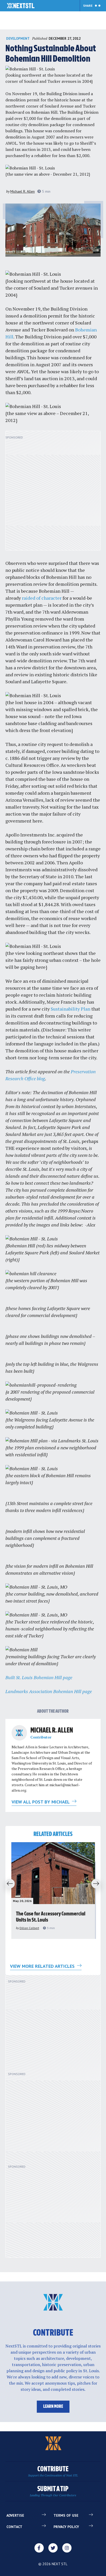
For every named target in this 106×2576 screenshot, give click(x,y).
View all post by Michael (41, 1802)
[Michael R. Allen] (19, 1733)
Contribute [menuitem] (53, 2471)
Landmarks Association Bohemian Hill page (49, 1691)
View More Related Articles (43, 1966)
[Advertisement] (53, 493)
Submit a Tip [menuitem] (53, 2491)
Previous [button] (8, 1884)
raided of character (42, 598)
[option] (53, 1891)
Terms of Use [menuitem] (66, 2515)
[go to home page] (21, 6)
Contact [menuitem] (14, 2527)
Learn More (53, 2407)
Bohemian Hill (44, 112)
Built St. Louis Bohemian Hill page (39, 1677)
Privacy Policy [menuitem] (66, 2527)
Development (18, 39)
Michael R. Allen (23, 191)
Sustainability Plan (70, 1009)
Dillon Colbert (29, 1928)
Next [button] (98, 1884)
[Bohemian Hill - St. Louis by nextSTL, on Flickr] (30, 69)
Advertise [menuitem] (15, 2515)
